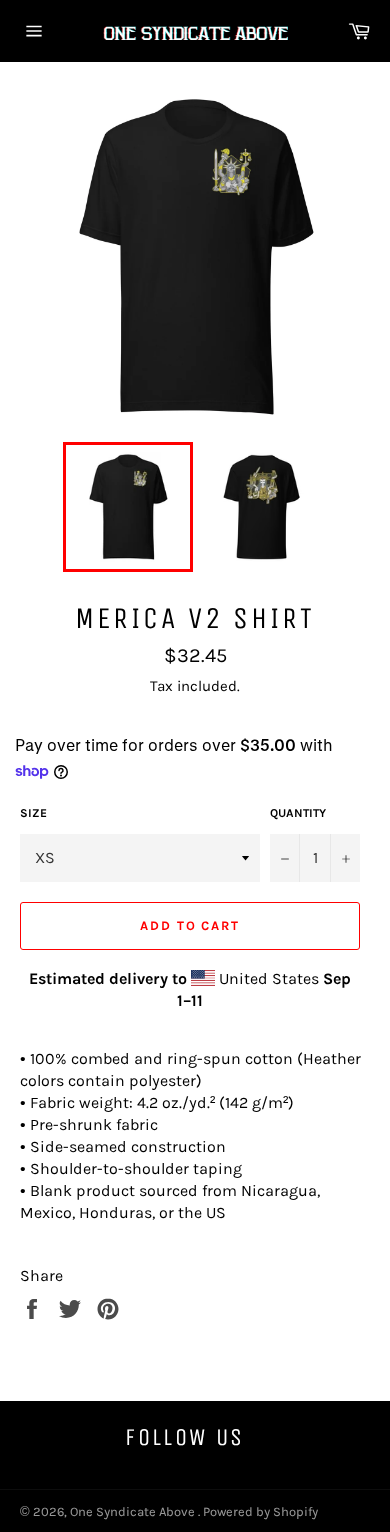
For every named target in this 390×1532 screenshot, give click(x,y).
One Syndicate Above (134, 1511)
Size (33, 813)
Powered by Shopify (260, 1511)
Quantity (298, 813)
